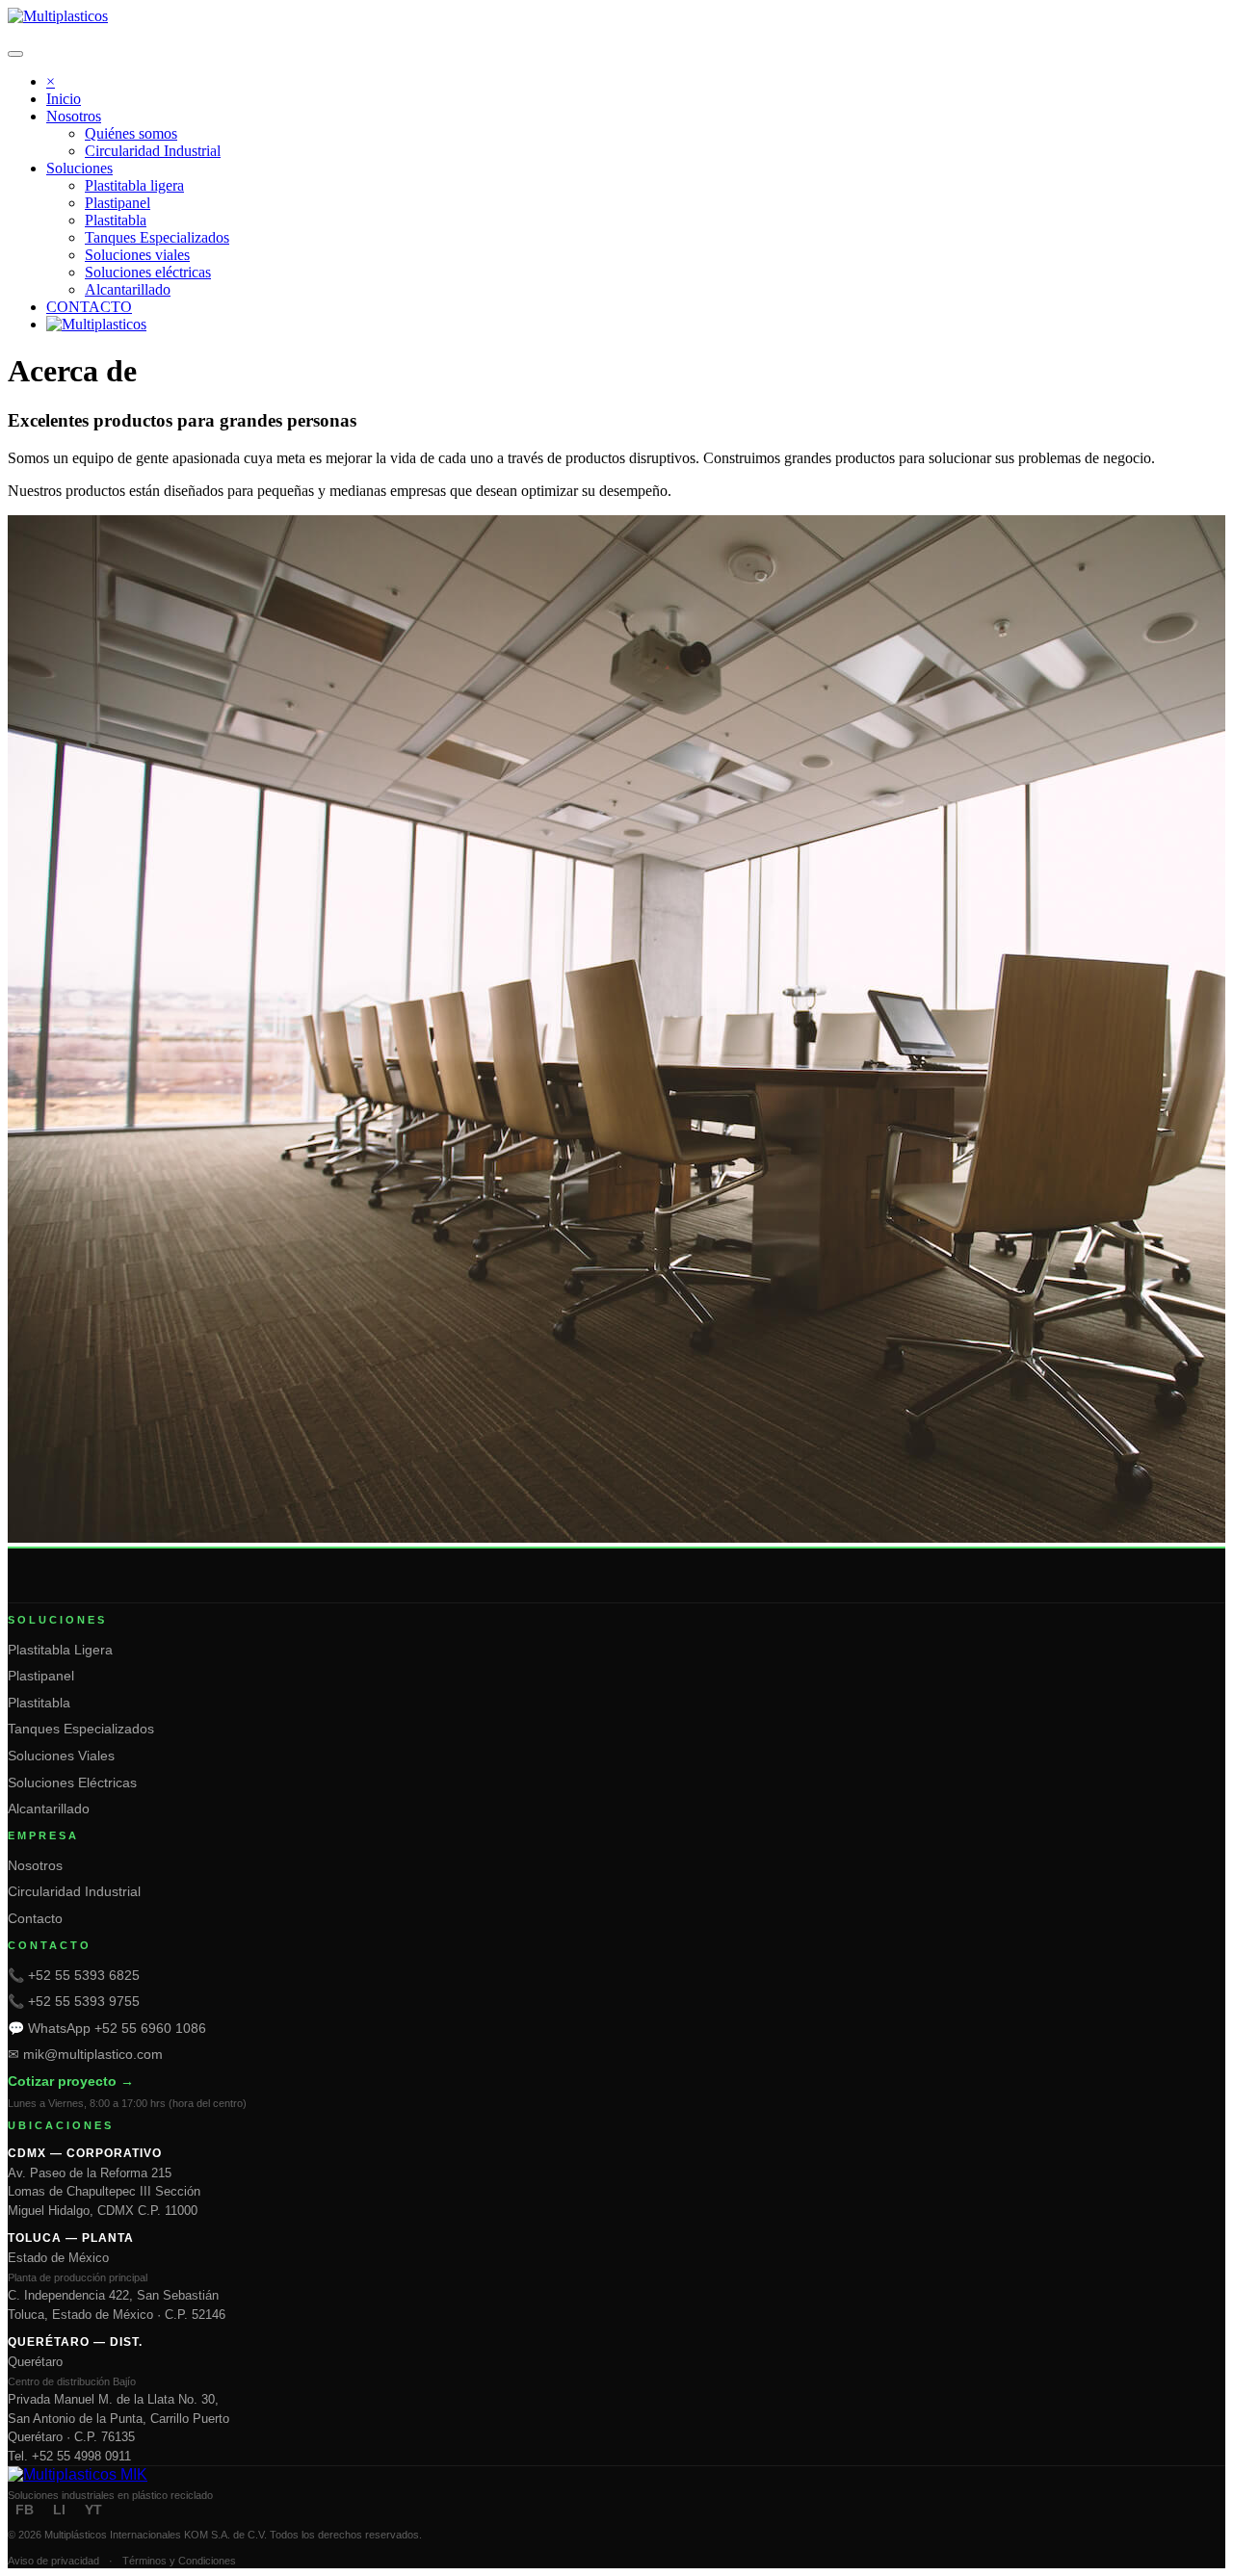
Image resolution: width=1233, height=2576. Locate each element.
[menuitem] (64, 99)
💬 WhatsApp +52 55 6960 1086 (107, 2028)
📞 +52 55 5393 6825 (74, 1975)
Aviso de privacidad (53, 2561)
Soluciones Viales (61, 1756)
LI (59, 2510)
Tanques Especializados (81, 1729)
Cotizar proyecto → (71, 2081)
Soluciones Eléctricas (72, 1782)
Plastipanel (41, 1676)
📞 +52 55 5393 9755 (74, 2001)
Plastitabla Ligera (60, 1650)
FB (25, 2510)
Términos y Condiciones (179, 2561)
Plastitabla (39, 1703)
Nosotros (35, 1865)
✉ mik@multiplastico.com (85, 2054)
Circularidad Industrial (74, 1891)
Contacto (35, 1918)
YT (93, 2510)
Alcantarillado (49, 1808)
